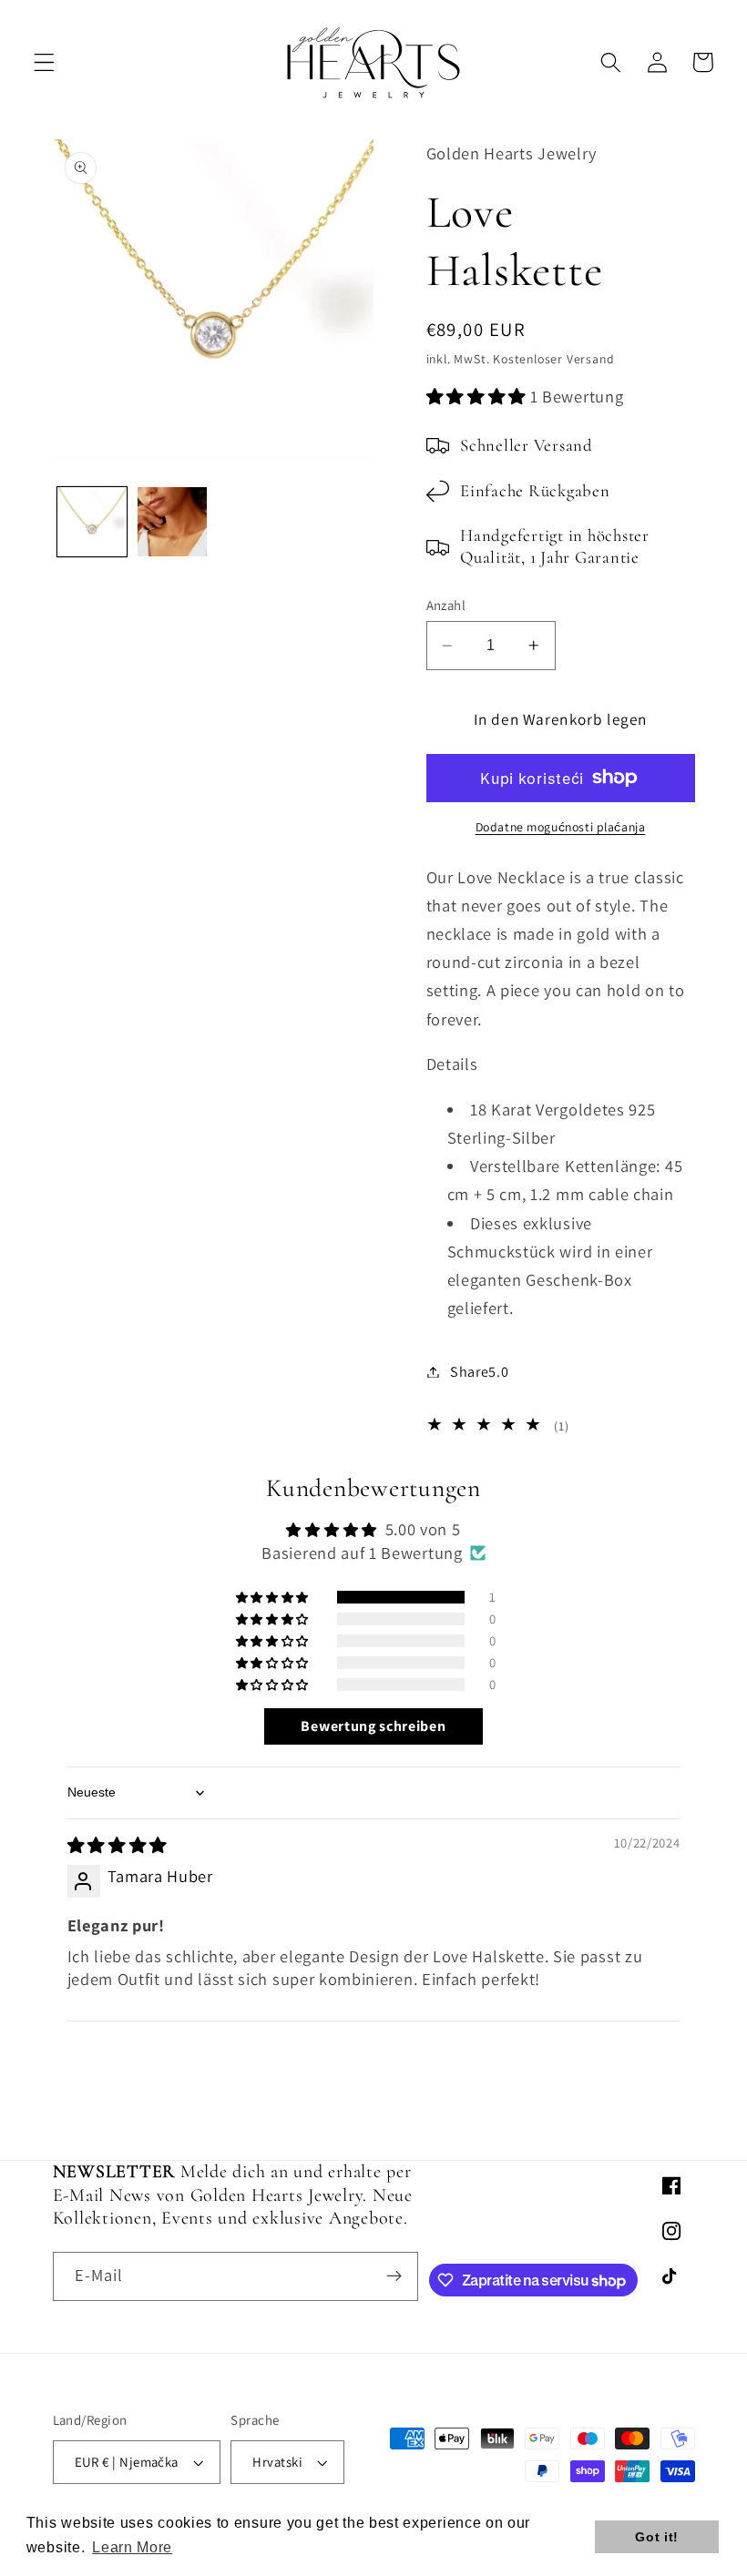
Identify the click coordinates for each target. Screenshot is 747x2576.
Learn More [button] (132, 2547)
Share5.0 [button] (480, 1372)
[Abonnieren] (395, 2276)
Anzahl (446, 605)
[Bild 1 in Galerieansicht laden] (92, 522)
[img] (118, 1845)
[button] (44, 62)
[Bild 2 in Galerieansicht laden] (172, 522)
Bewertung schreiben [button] (373, 1726)
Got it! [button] (657, 2537)
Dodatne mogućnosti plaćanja (561, 827)
